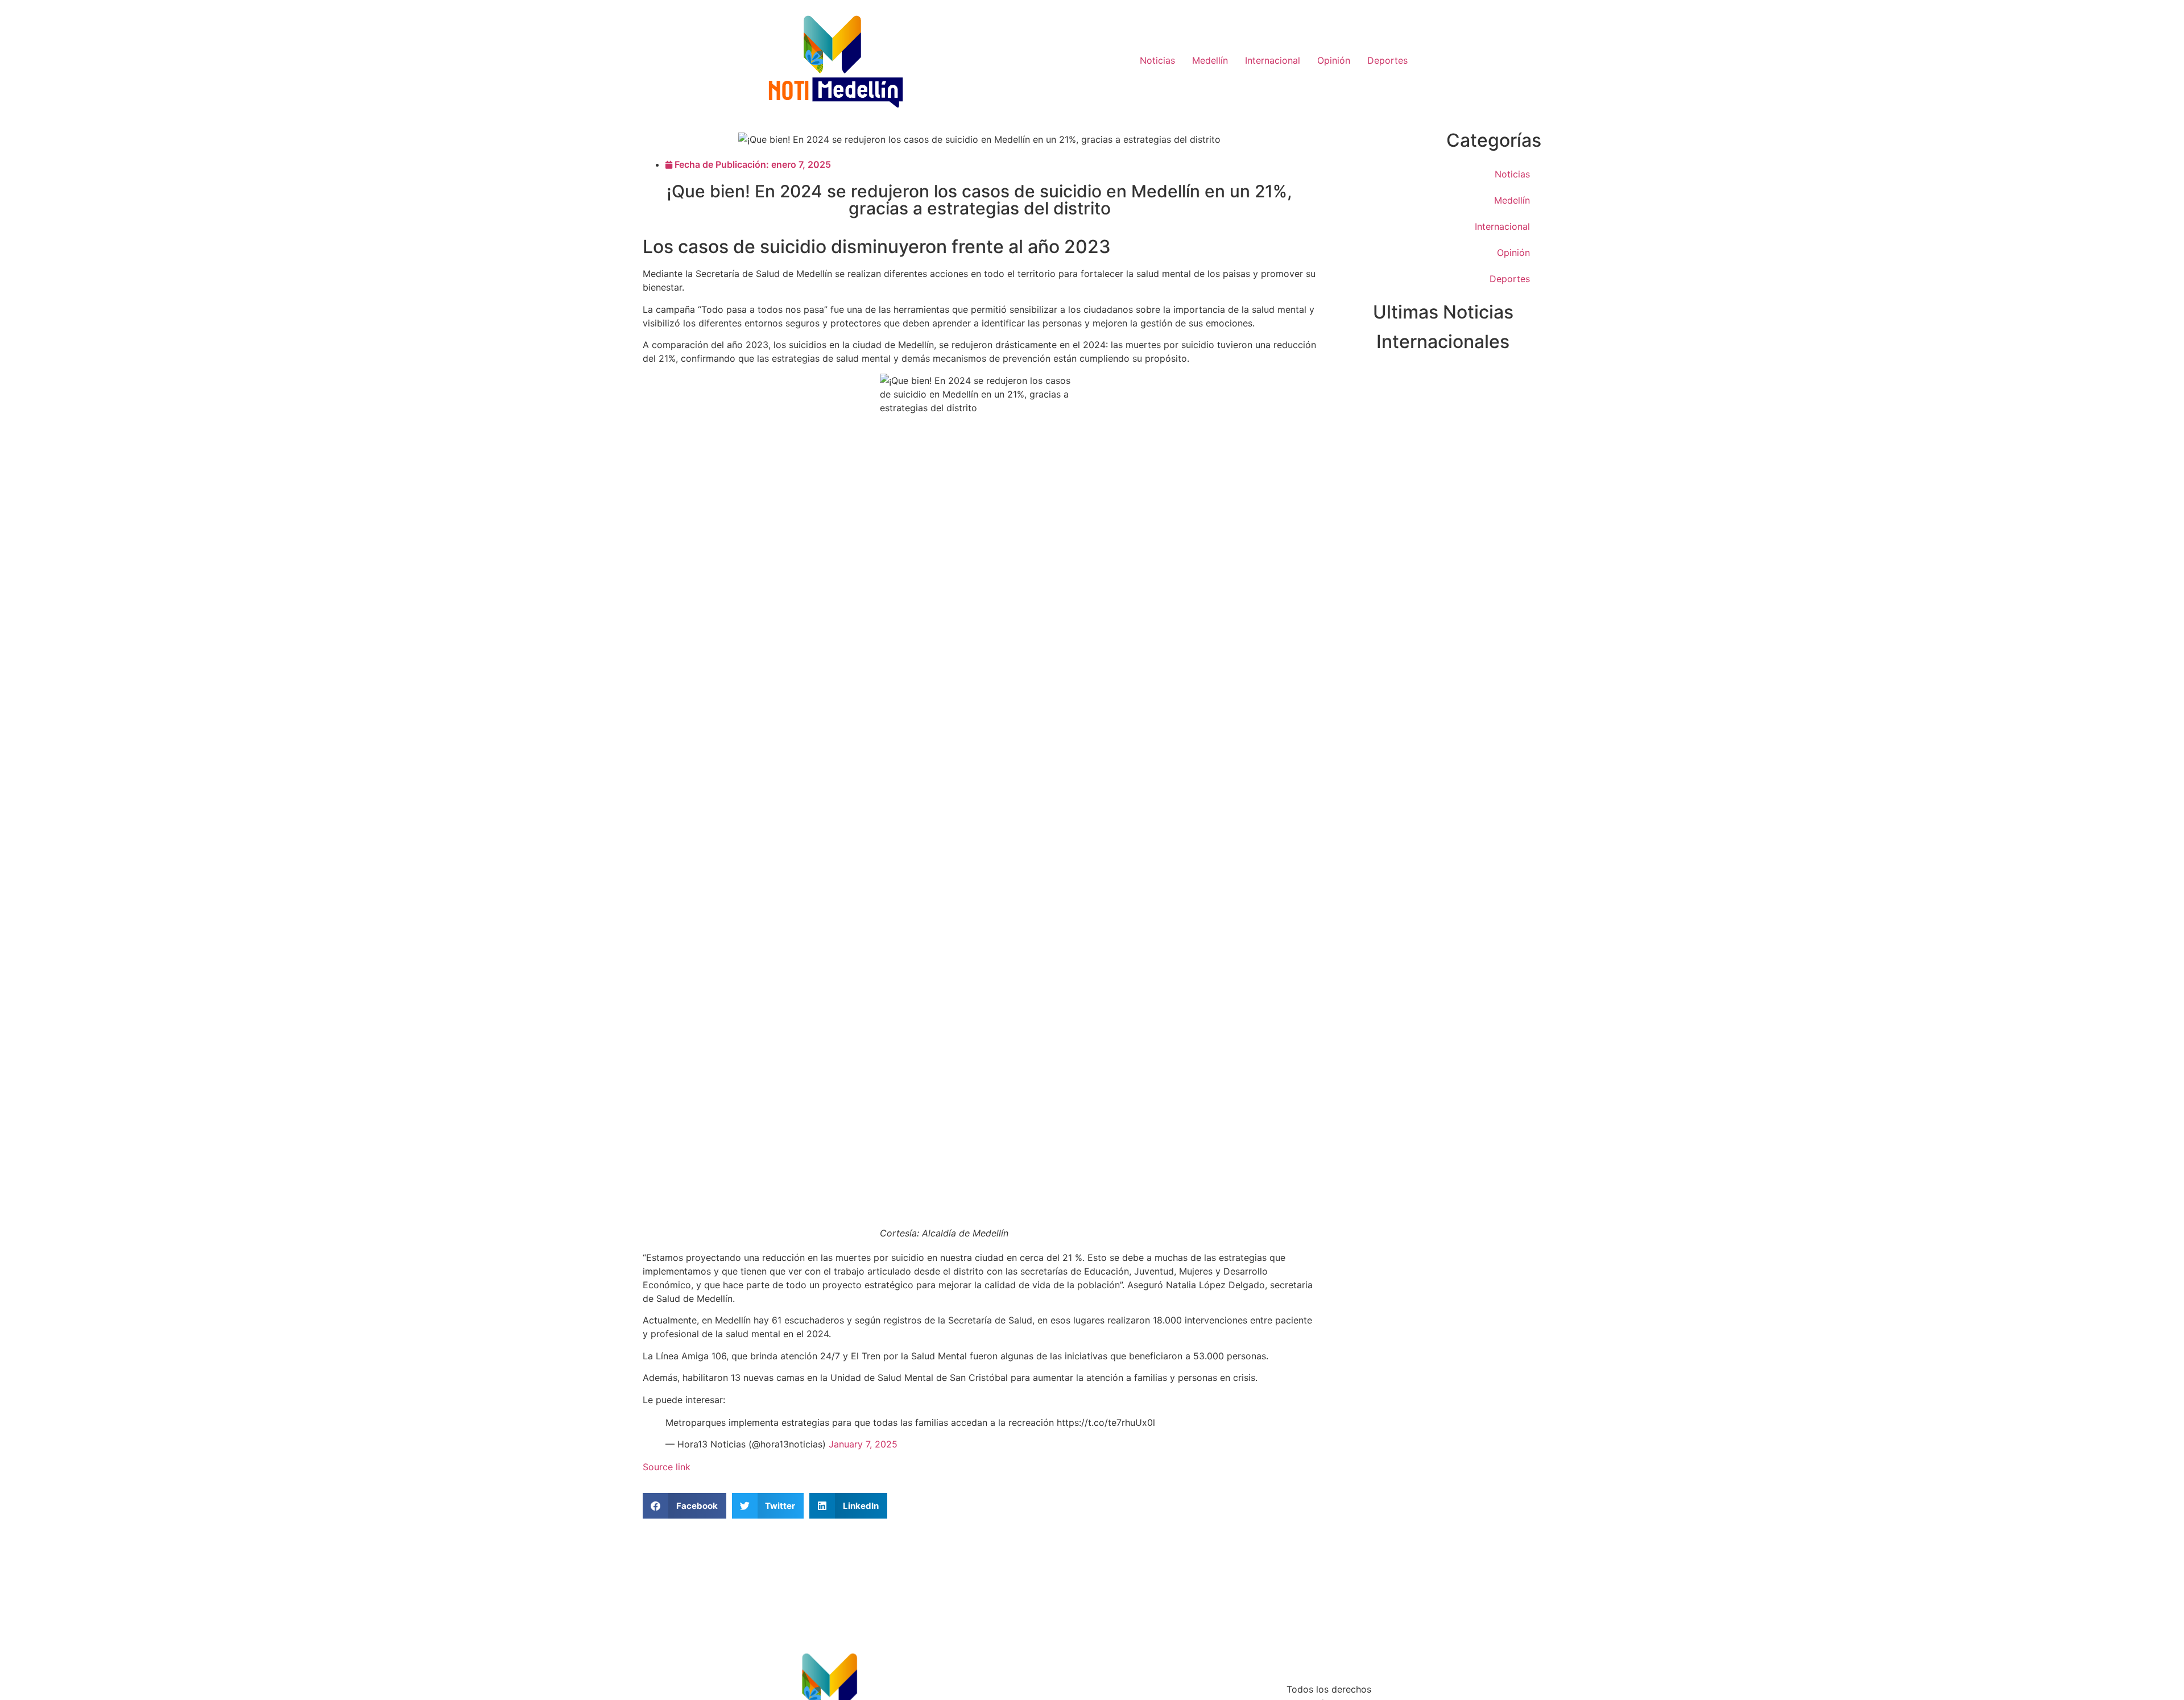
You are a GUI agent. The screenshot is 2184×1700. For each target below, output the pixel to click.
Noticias (1157, 60)
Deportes (1387, 60)
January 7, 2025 (863, 1444)
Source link (667, 1467)
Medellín (1210, 60)
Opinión (1334, 60)
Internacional (1273, 60)
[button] (684, 1506)
